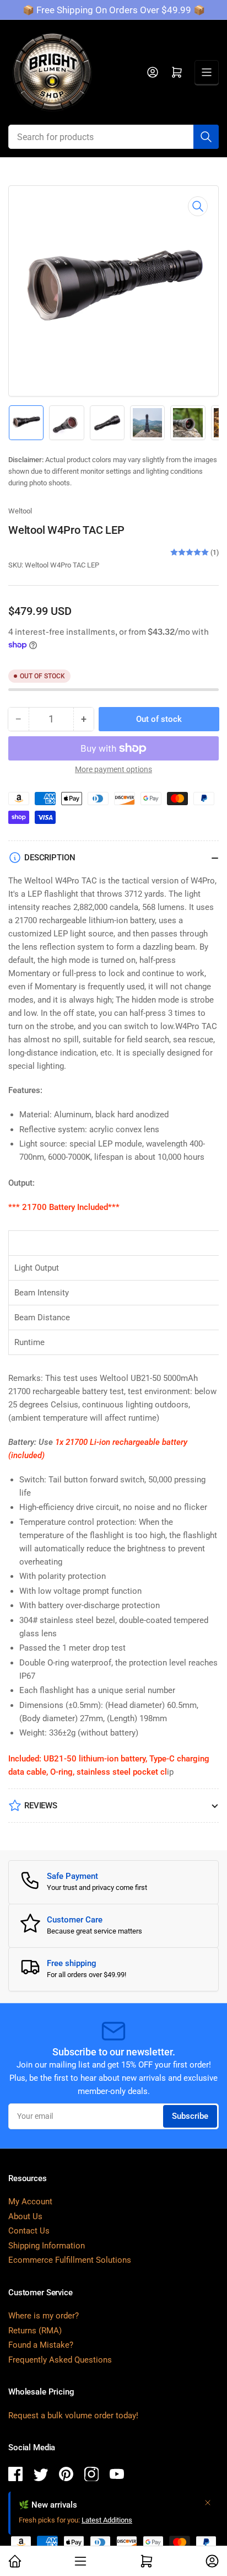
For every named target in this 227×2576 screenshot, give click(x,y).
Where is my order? (44, 2316)
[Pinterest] (66, 2476)
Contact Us (29, 2231)
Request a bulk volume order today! (73, 2416)
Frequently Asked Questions (60, 2360)
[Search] (206, 137)
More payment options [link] (113, 769)
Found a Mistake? (41, 2345)
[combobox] (113, 137)
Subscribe (190, 2116)
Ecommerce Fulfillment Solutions (70, 2260)
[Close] (208, 2503)
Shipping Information (47, 2246)
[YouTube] (117, 2476)
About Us (25, 2216)
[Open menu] (207, 72)
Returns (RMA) (35, 2331)
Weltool (20, 511)
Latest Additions (107, 2520)
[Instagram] (91, 2476)
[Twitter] (41, 2476)
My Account (30, 2202)
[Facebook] (15, 2476)
